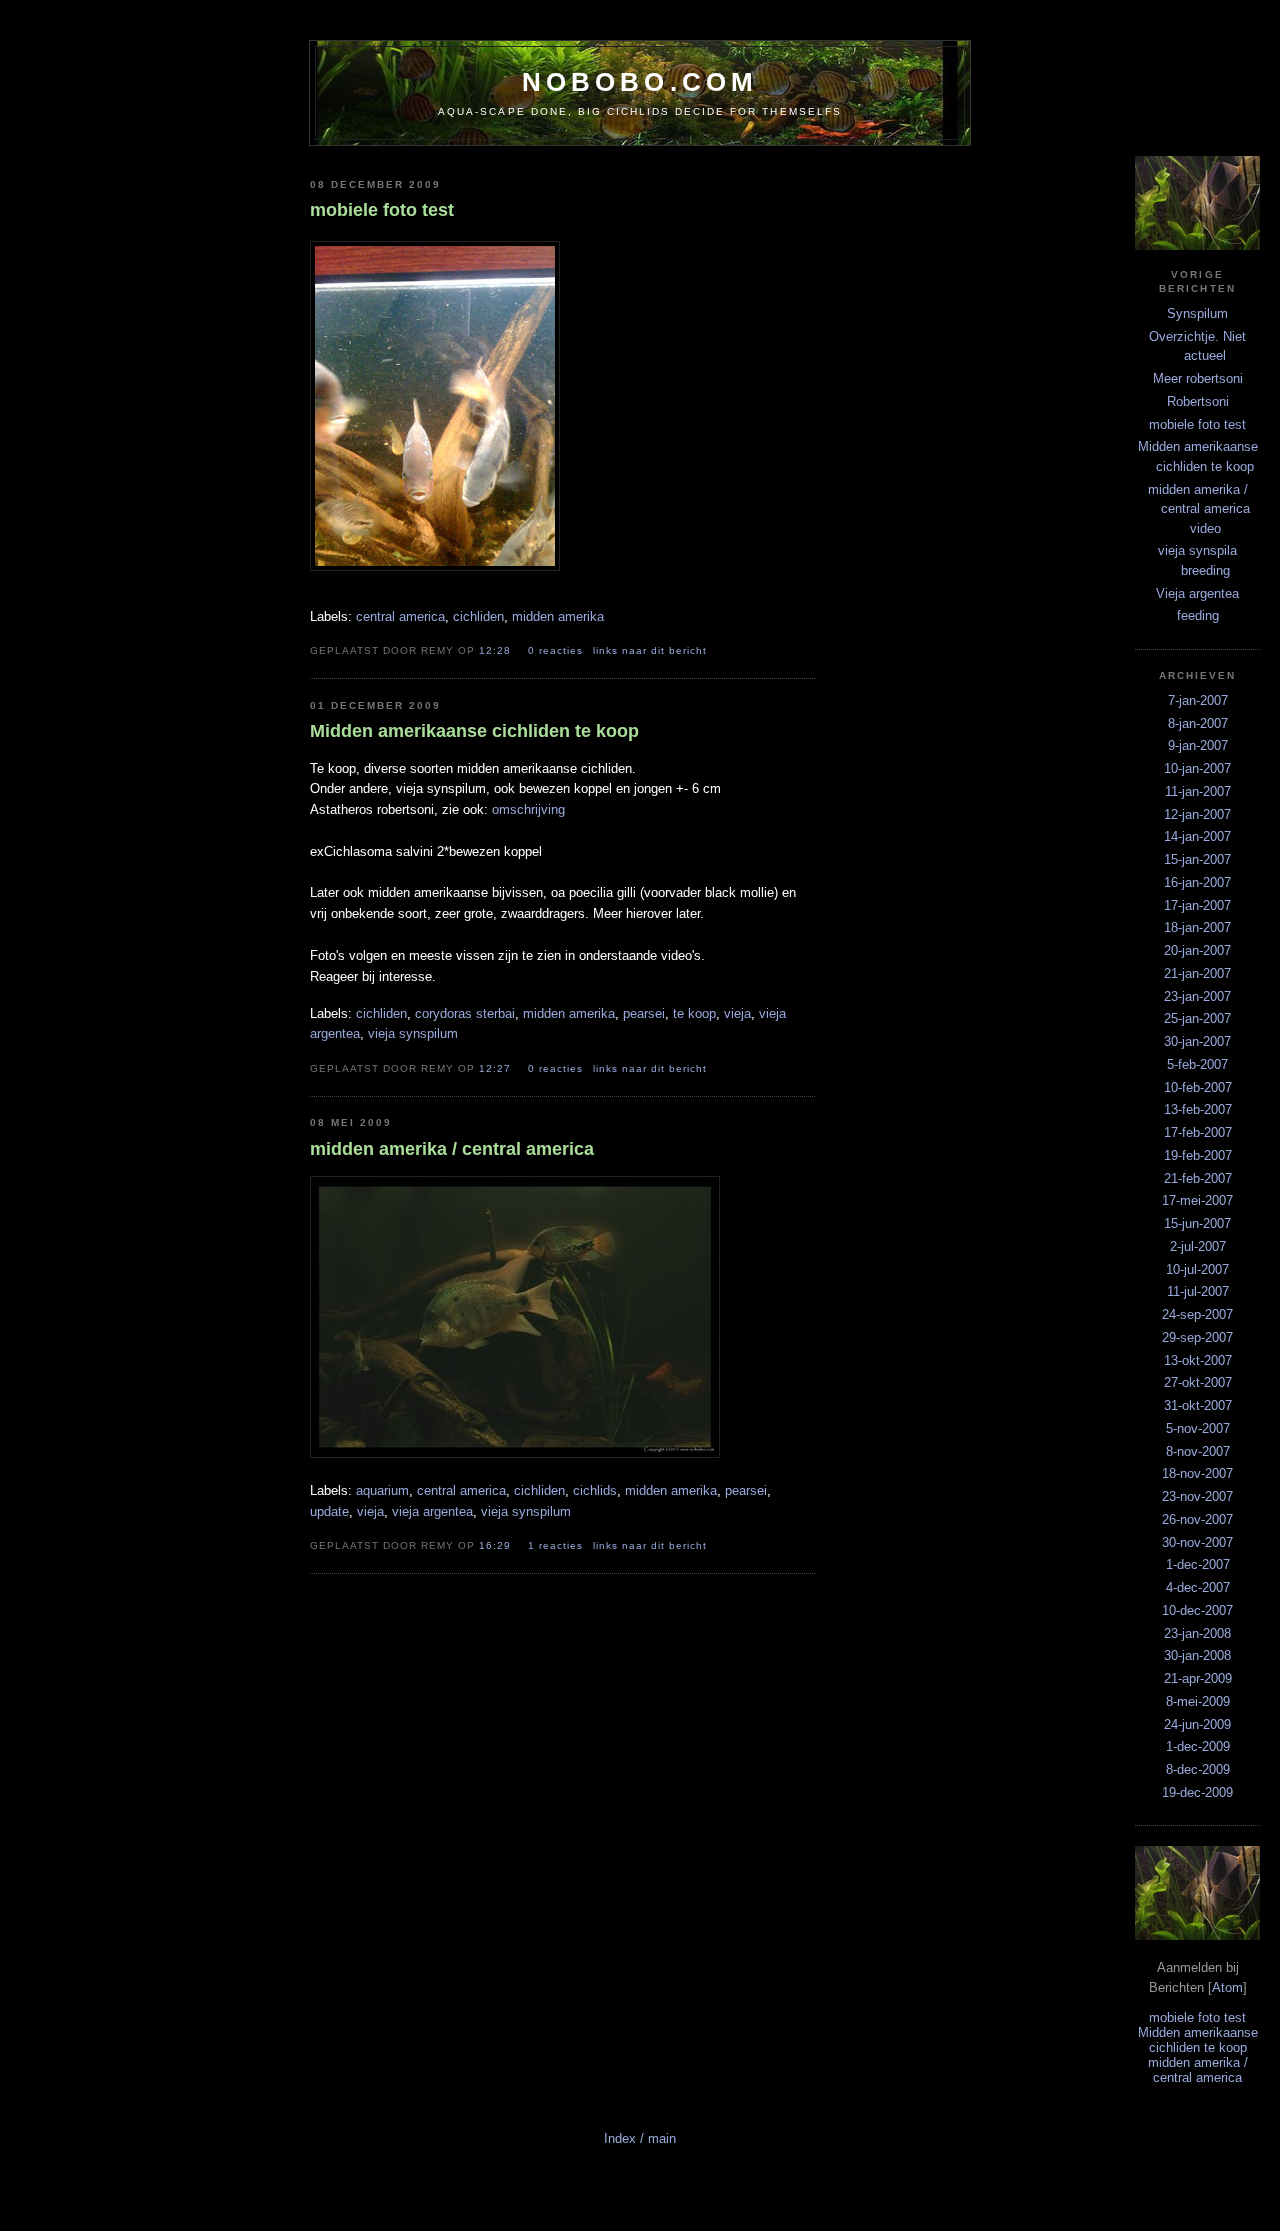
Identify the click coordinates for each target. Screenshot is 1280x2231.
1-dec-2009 (1198, 1746)
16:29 (497, 1545)
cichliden (478, 616)
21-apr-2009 (1198, 1678)
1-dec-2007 (1198, 1564)
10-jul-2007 (1197, 1269)
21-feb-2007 (1198, 1178)
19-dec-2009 (1197, 1792)
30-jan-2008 (1197, 1655)
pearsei (644, 1013)
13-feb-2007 (1198, 1109)
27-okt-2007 (1198, 1382)
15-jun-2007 (1197, 1223)
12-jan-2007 (1197, 814)
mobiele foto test (1197, 424)
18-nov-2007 (1197, 1473)
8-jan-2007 (1198, 723)
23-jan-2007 (1197, 996)
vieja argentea (432, 1511)
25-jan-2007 (1197, 1018)
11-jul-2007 (1198, 1291)
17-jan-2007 (1197, 905)
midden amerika (558, 616)
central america (400, 616)
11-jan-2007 (1198, 791)
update (329, 1511)
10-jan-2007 (1197, 768)
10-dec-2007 (1197, 1610)
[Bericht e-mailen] (727, 649)
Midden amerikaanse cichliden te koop (1198, 2040)
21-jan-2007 (1197, 973)
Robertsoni (1198, 401)
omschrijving (528, 809)
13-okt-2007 (1198, 1360)
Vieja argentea (1197, 593)
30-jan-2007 (1197, 1041)
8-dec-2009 (1198, 1769)
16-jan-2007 (1197, 882)
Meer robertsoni (1198, 378)
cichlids (595, 1490)
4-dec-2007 (1198, 1587)
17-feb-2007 (1198, 1132)
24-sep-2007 (1197, 1314)
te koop (694, 1013)
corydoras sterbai (465, 1013)
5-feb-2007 (1197, 1064)
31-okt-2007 (1198, 1405)
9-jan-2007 (1198, 745)
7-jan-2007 (1198, 700)
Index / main (640, 2138)
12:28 (497, 650)
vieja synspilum (413, 1033)
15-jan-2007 (1197, 859)
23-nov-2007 (1197, 1496)
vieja (737, 1013)
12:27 (497, 1068)
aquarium (382, 1490)
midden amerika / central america (1198, 2070)
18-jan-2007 (1197, 927)
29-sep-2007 (1197, 1337)
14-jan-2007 (1197, 836)
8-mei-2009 (1198, 1701)
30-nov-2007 (1197, 1542)
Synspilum (1197, 313)
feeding (1198, 615)
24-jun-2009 (1197, 1724)
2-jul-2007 (1198, 1246)
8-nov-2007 (1198, 1451)
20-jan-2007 (1197, 950)
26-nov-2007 (1197, 1519)
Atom (1227, 1987)
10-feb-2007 (1198, 1087)
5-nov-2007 (1198, 1428)
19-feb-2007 (1198, 1155)
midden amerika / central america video (1199, 509)
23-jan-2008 (1197, 1633)
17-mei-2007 (1197, 1200)
